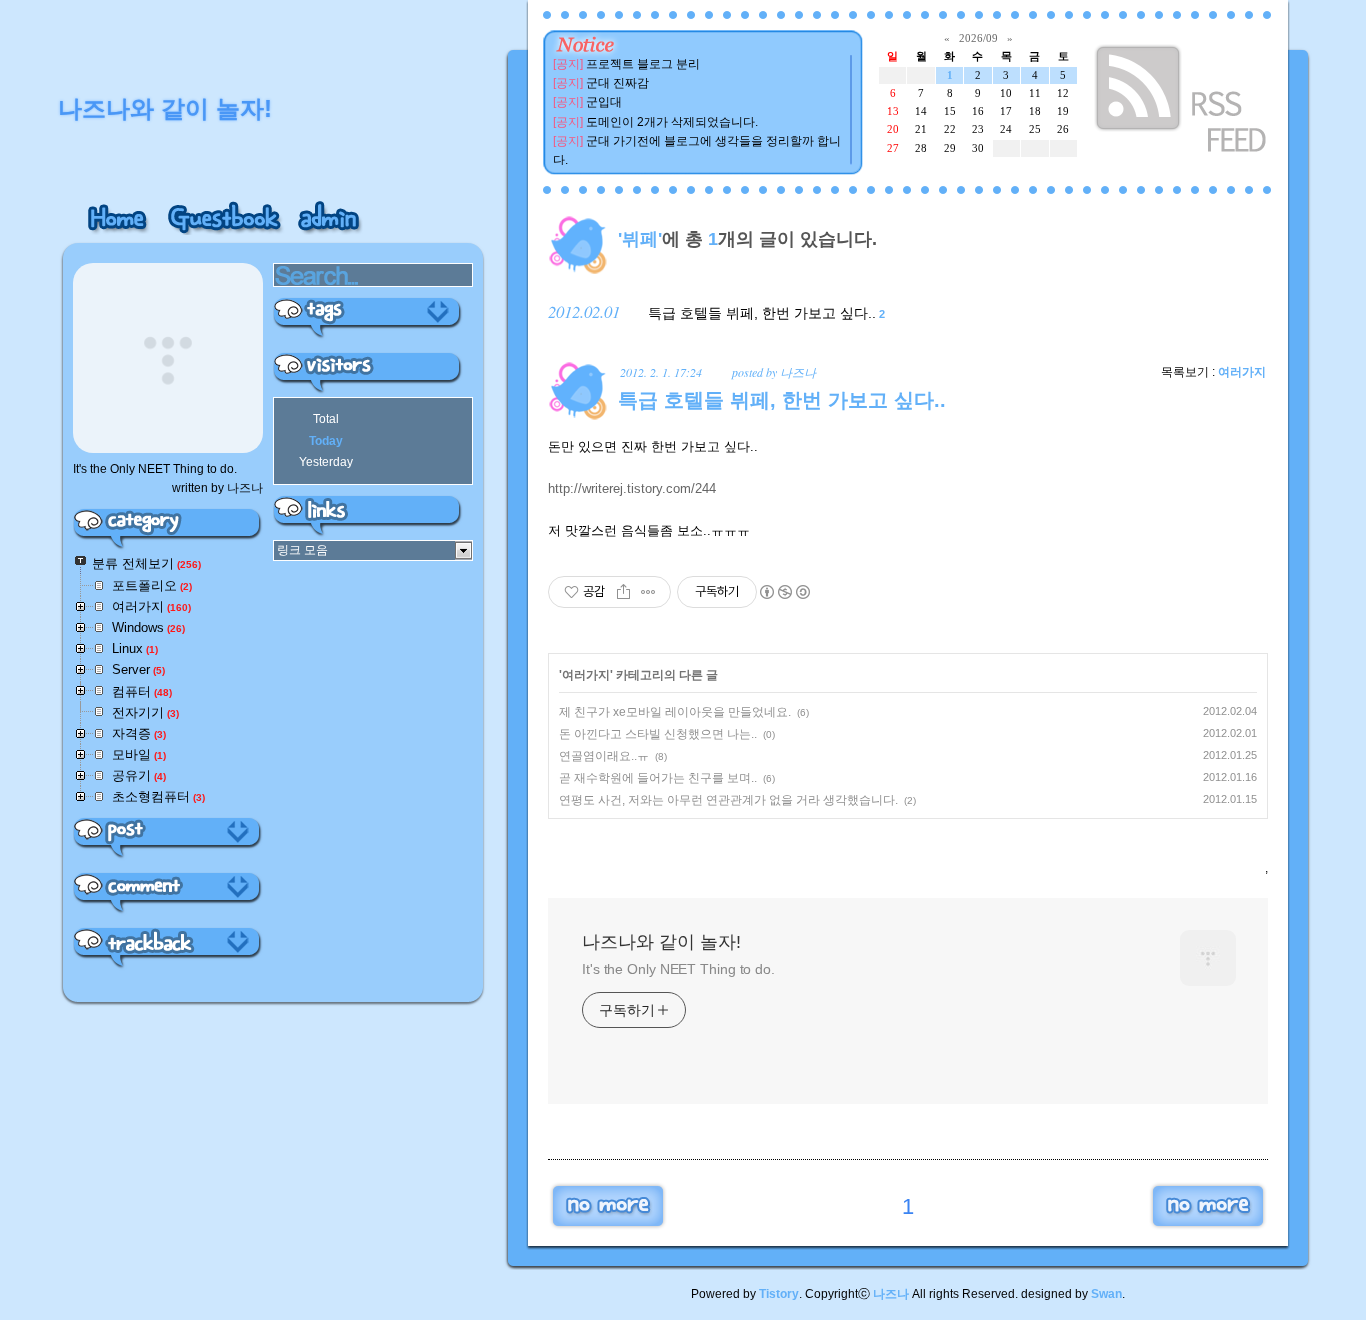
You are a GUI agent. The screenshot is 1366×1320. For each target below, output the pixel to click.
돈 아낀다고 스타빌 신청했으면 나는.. (658, 734)
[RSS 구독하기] (1183, 102)
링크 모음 (302, 550)
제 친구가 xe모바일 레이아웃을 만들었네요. (675, 712)
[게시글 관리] (648, 592)
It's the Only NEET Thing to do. (678, 969)
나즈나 (891, 1294)
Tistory (779, 1294)
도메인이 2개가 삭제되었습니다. (672, 122)
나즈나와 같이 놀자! (661, 942)
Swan (1106, 1294)
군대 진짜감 (617, 83)
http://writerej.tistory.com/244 (632, 488)
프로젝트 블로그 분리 (643, 64)
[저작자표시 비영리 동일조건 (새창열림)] (784, 592)
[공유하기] (623, 592)
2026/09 (978, 38)
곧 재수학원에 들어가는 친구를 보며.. (658, 778)
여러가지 (1242, 372)
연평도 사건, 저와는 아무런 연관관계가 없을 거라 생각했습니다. (728, 800)
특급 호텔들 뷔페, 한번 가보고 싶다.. (762, 313)
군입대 (604, 102)
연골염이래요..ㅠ (604, 756)
